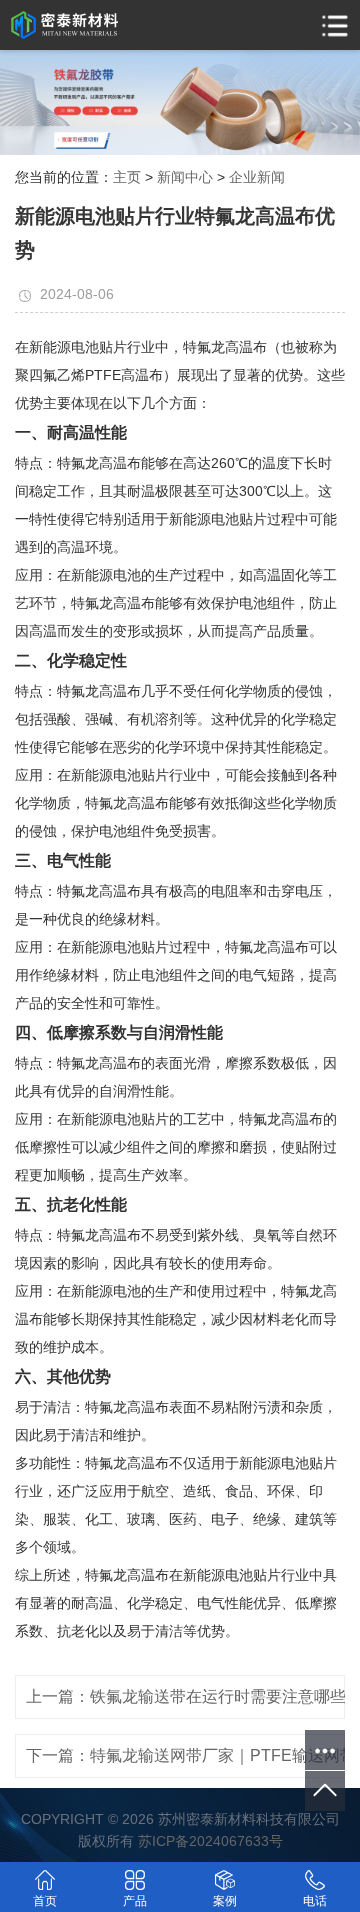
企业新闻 (257, 177)
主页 (127, 177)
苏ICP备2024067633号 (210, 1841)
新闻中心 (185, 177)
